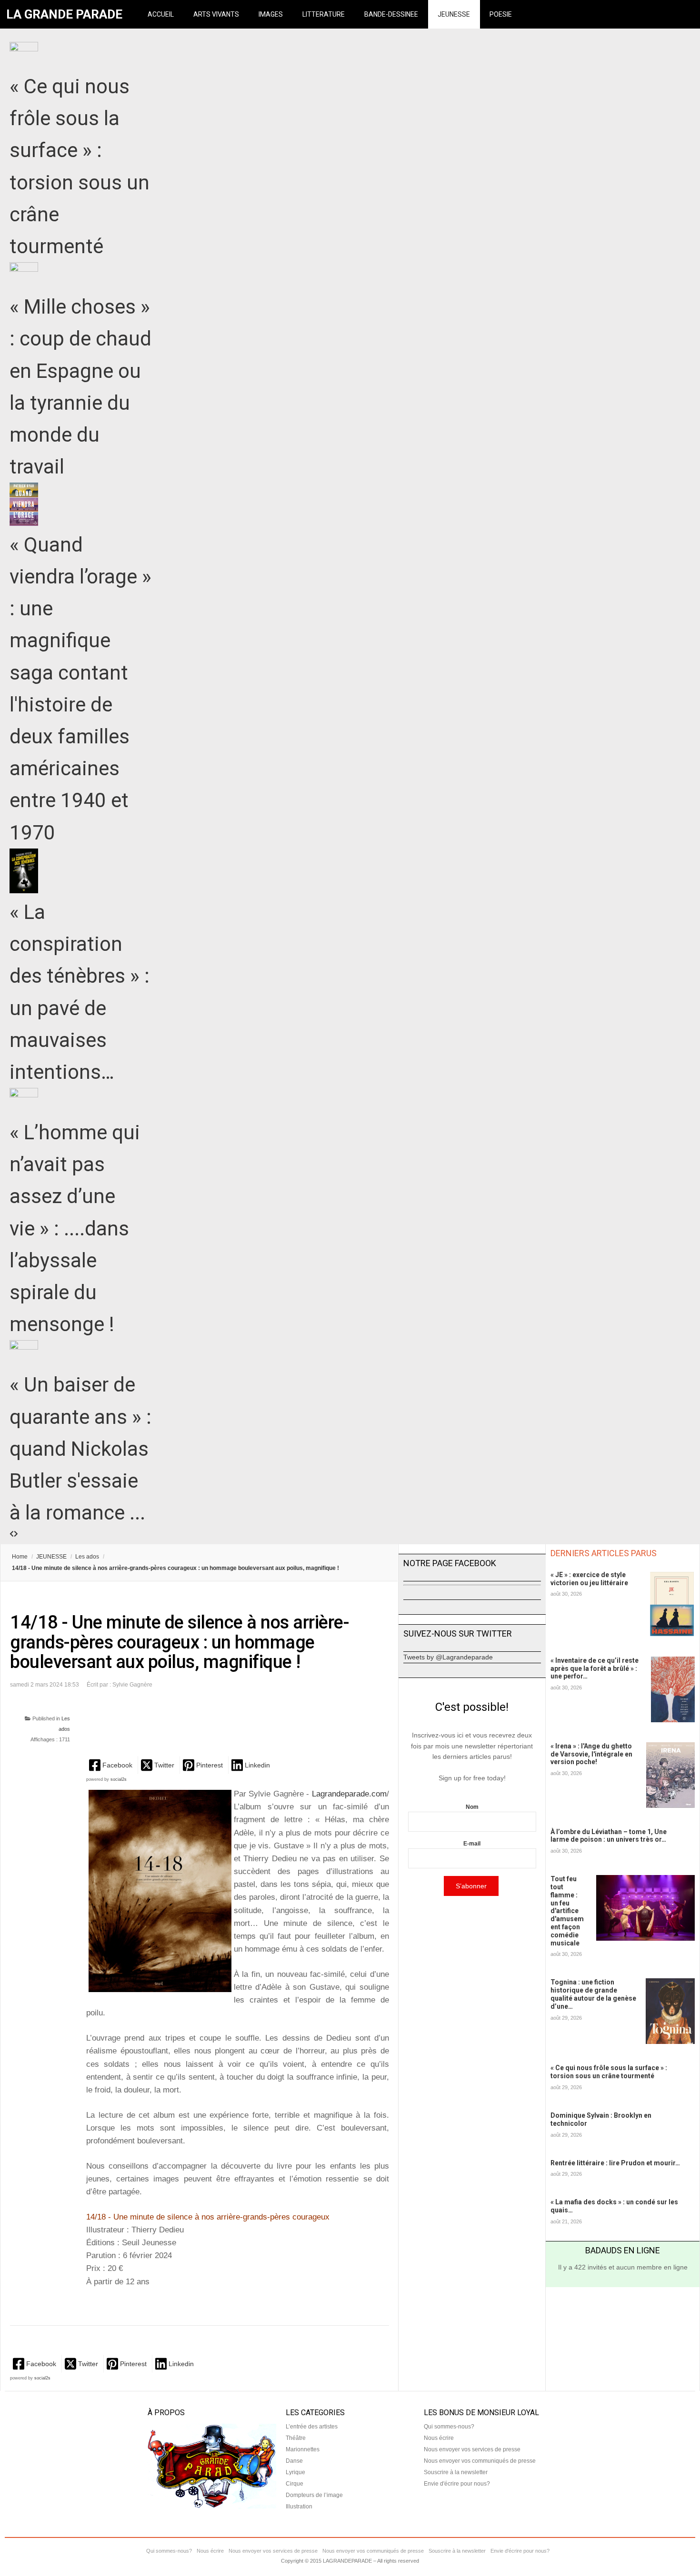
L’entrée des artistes (312, 2427)
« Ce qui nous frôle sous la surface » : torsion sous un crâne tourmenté (609, 2072)
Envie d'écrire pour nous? (457, 2484)
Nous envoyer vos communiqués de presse (480, 2461)
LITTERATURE (324, 14)
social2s (119, 1779)
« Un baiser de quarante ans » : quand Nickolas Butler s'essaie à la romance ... (80, 1449)
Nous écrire (439, 2438)
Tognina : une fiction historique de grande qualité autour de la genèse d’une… (593, 1994)
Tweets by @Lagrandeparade (448, 1657)
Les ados (87, 1557)
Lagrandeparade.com (348, 1794)
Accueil (161, 14)
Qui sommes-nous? (449, 2427)
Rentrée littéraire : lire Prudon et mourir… (615, 2163)
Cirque (295, 2484)
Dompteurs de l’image (314, 2495)
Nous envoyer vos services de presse (472, 2449)
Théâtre (296, 2438)
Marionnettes (303, 2449)
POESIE (501, 14)
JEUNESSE (454, 14)
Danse (294, 2461)
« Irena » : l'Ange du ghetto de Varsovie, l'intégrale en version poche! (591, 1754)
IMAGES (271, 14)
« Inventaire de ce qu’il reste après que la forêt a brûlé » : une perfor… (595, 1668)
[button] (112, 1765)
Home (20, 1557)
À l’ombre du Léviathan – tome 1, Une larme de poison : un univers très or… (609, 1836)
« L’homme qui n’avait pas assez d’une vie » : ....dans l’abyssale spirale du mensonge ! (75, 1228)
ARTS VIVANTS (216, 14)
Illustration (299, 2507)
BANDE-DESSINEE (391, 14)
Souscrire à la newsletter (456, 2472)
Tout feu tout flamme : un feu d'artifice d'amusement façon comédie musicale (567, 1911)
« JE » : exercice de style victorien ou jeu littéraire (589, 1579)
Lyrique (295, 2472)
